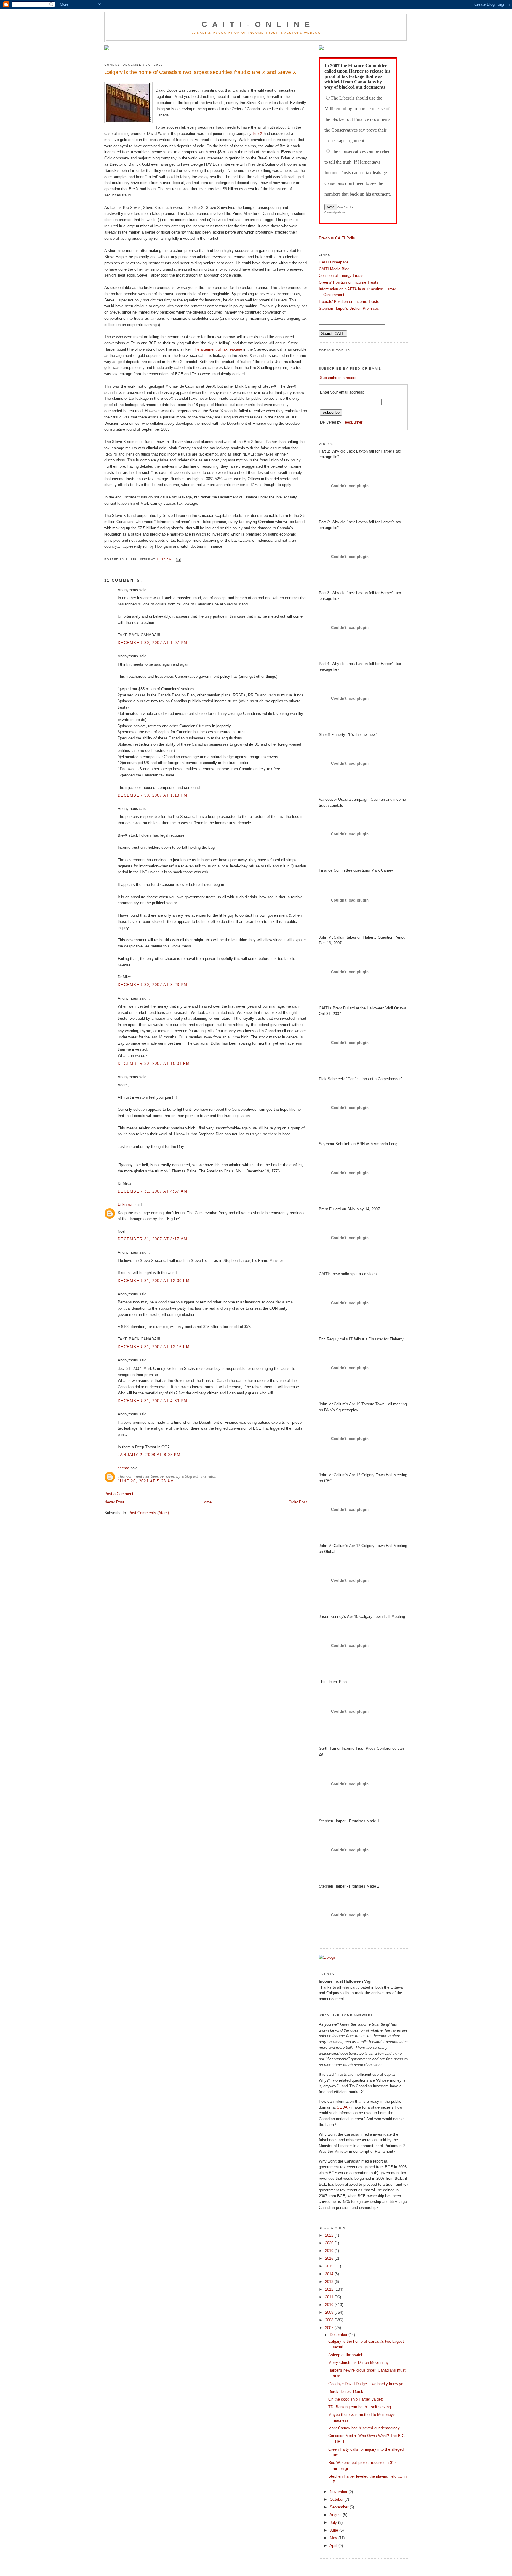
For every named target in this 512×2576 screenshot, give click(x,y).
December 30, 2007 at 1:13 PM (152, 795)
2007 (330, 2328)
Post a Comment (119, 1494)
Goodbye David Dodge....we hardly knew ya (366, 2384)
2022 (330, 2235)
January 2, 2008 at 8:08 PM (149, 1455)
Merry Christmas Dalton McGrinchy (359, 2362)
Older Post (298, 1502)
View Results (345, 207)
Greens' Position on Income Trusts (349, 282)
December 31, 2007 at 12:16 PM (154, 1347)
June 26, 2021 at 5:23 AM (146, 1481)
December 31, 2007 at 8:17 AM (152, 1239)
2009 (330, 2312)
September (340, 2507)
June (335, 2530)
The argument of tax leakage (217, 349)
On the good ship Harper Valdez (356, 2399)
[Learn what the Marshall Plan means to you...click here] (107, 49)
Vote (331, 207)
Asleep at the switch (346, 2355)
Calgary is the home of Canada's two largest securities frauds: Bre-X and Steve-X (200, 72)
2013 (330, 2282)
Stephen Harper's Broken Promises (349, 308)
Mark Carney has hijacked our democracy (364, 2428)
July (334, 2523)
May (334, 2538)
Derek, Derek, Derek (346, 2392)
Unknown (125, 1205)
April (334, 2546)
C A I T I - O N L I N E (256, 24)
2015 (330, 2266)
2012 (330, 2289)
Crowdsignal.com (335, 212)
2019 (330, 2251)
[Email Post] (178, 560)
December (339, 2335)
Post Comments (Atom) (149, 1513)
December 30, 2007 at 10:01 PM (154, 1064)
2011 (330, 2297)
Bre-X (258, 134)
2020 (330, 2243)
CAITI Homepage (334, 262)
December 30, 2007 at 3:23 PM (152, 985)
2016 (330, 2258)
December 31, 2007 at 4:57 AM (152, 1191)
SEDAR (344, 2107)
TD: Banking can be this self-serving (360, 2407)
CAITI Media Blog (334, 269)
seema (123, 1468)
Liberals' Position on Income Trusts (349, 302)
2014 (330, 2274)
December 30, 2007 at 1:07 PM (152, 643)
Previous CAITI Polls (337, 238)
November (339, 2492)
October (337, 2499)
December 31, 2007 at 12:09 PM (154, 1281)
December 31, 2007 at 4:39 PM (152, 1401)
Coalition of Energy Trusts (341, 275)
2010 (330, 2305)
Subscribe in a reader (338, 378)
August (336, 2515)
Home (207, 1502)
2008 (330, 2320)
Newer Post (114, 1502)
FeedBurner (352, 422)
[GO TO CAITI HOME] (321, 49)
